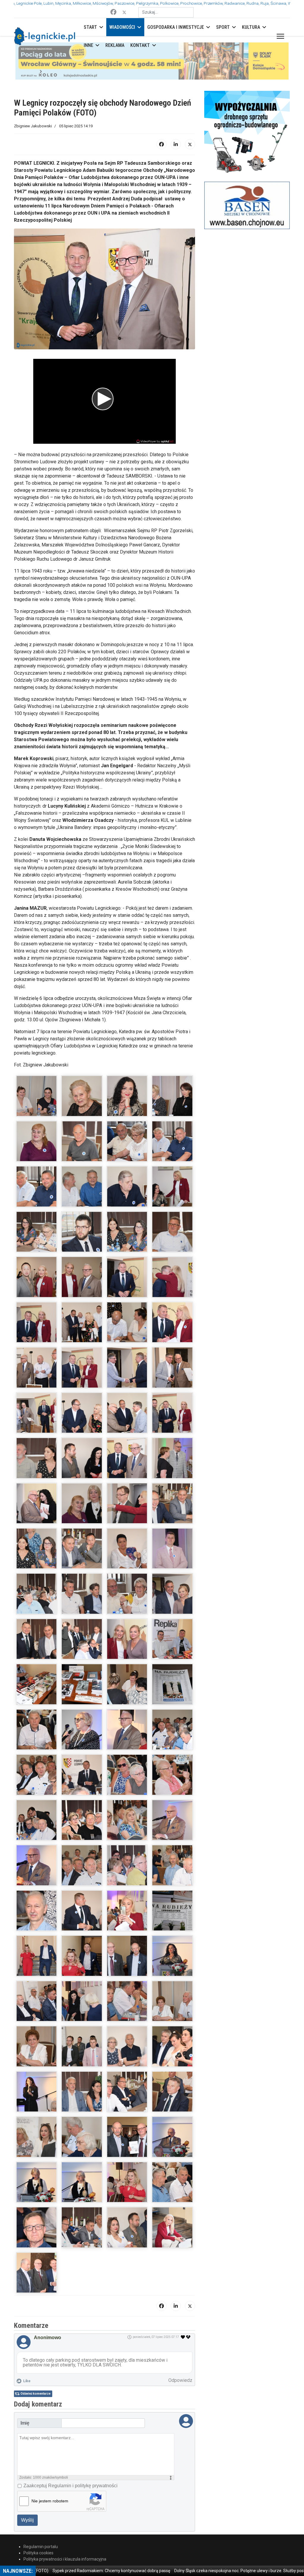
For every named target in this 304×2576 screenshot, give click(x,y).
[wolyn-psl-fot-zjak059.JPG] (37, 1692)
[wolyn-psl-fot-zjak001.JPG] (37, 1059)
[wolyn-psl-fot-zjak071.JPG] (37, 1828)
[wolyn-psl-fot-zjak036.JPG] (127, 1421)
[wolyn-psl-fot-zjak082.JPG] (172, 1919)
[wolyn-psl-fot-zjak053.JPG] (127, 1602)
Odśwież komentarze (35, 2357)
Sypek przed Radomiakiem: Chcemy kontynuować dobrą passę (61, 2571)
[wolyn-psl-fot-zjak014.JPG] (37, 1195)
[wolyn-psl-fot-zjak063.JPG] (37, 1738)
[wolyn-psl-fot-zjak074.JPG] (172, 1828)
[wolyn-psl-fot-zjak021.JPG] (172, 1240)
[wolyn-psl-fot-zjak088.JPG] (82, 2009)
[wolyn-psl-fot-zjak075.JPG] (37, 1873)
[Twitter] (124, 12)
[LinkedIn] (176, 107)
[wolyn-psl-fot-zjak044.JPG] (82, 1511)
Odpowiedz (180, 2343)
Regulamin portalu (41, 2510)
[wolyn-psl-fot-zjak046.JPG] (172, 1511)
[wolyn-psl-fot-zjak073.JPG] (127, 1828)
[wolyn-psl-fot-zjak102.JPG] (172, 2145)
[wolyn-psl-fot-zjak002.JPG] (82, 1059)
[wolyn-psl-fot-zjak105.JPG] (127, 2190)
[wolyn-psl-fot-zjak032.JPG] (127, 1376)
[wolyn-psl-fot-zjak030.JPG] (37, 1376)
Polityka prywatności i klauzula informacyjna (65, 2522)
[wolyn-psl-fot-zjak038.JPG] (37, 1466)
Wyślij (27, 2483)
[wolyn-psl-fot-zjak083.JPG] (37, 1964)
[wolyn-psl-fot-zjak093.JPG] (127, 2055)
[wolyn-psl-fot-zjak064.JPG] (82, 1738)
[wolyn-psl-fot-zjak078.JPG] (172, 1873)
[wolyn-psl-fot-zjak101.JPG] (127, 2145)
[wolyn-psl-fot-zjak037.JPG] (172, 1421)
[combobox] (166, 12)
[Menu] (279, 36)
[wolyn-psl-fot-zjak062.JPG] (172, 1692)
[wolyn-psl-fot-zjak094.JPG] (172, 2055)
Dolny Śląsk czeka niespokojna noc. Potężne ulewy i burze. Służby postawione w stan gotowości (213, 2571)
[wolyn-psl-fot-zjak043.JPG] (37, 1511)
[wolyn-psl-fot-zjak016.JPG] (127, 1195)
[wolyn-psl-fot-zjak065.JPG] (127, 1738)
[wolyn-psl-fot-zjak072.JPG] (82, 1828)
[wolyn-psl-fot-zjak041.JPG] (172, 1466)
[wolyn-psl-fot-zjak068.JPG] (82, 1783)
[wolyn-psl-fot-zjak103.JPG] (37, 2190)
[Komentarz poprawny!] (183, 2300)
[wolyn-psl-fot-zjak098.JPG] (172, 2100)
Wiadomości (122, 27)
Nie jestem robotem (50, 2464)
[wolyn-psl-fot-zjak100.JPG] (82, 2145)
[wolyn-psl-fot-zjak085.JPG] (127, 1964)
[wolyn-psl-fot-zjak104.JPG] (82, 2190)
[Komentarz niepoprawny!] (189, 2300)
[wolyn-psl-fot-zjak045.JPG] (127, 1511)
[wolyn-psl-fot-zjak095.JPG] (37, 2100)
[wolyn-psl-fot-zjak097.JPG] (127, 2100)
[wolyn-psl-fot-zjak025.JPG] (172, 1285)
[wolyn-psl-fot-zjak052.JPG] (82, 1602)
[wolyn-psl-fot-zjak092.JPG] (82, 2055)
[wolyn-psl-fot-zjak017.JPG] (172, 1195)
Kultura (251, 27)
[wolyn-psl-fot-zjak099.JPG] (37, 2145)
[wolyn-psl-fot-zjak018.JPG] (37, 1240)
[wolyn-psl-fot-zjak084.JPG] (82, 1964)
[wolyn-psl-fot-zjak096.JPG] (82, 2100)
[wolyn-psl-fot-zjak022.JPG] (37, 1285)
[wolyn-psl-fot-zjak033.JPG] (172, 1376)
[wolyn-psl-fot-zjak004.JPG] (172, 1059)
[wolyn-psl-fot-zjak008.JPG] (172, 1104)
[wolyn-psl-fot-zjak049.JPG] (127, 1557)
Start (90, 27)
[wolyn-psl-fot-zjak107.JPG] (37, 2236)
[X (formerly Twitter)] (190, 107)
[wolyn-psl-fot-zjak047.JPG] (37, 1557)
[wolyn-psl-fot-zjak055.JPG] (37, 1647)
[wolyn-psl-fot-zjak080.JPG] (82, 1919)
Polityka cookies (38, 2516)
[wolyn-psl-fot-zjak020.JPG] (127, 1240)
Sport (223, 27)
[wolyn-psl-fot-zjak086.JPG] (172, 1964)
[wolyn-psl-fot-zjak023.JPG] (82, 1285)
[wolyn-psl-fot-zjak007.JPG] (127, 1104)
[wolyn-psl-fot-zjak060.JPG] (82, 1692)
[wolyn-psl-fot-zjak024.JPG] (127, 1285)
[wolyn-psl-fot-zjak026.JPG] (37, 1330)
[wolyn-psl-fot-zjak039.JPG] (82, 1466)
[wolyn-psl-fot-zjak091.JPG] (37, 2055)
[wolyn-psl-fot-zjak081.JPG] (127, 1919)
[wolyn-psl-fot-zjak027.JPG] (82, 1330)
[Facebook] (113, 12)
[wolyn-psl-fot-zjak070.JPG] (172, 1783)
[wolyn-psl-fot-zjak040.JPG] (127, 1466)
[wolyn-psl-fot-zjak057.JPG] (127, 1647)
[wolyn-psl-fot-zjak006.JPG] (82, 1104)
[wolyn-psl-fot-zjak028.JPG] (127, 1330)
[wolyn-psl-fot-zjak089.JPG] (127, 2009)
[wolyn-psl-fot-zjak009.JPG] (37, 1150)
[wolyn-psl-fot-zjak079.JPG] (37, 1919)
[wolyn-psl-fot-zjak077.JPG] (127, 1873)
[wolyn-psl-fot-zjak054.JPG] (172, 1602)
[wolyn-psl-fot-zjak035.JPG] (82, 1421)
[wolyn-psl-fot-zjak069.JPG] (127, 1783)
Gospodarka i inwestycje (176, 27)
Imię (25, 2386)
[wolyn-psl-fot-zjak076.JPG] (82, 1873)
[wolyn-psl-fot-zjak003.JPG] (127, 1059)
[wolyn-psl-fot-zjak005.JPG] (37, 1104)
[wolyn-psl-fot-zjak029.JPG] (172, 1330)
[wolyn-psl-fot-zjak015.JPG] (82, 1195)
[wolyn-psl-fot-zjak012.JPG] (127, 1150)
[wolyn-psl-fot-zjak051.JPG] (37, 1602)
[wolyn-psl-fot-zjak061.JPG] (127, 1692)
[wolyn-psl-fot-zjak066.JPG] (172, 1738)
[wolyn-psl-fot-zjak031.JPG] (82, 1376)
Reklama (115, 45)
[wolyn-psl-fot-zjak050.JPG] (172, 1557)
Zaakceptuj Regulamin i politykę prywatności (71, 2449)
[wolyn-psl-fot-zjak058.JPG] (172, 1647)
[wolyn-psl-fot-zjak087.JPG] (37, 2009)
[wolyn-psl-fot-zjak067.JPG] (37, 1783)
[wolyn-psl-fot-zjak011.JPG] (82, 1150)
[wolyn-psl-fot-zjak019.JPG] (82, 1240)
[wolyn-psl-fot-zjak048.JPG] (82, 1557)
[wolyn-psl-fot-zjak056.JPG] (82, 1647)
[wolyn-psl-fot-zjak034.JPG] (37, 1421)
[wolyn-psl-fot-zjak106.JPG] (172, 2190)
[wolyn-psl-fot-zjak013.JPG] (172, 1150)
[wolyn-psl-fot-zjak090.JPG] (172, 2009)
